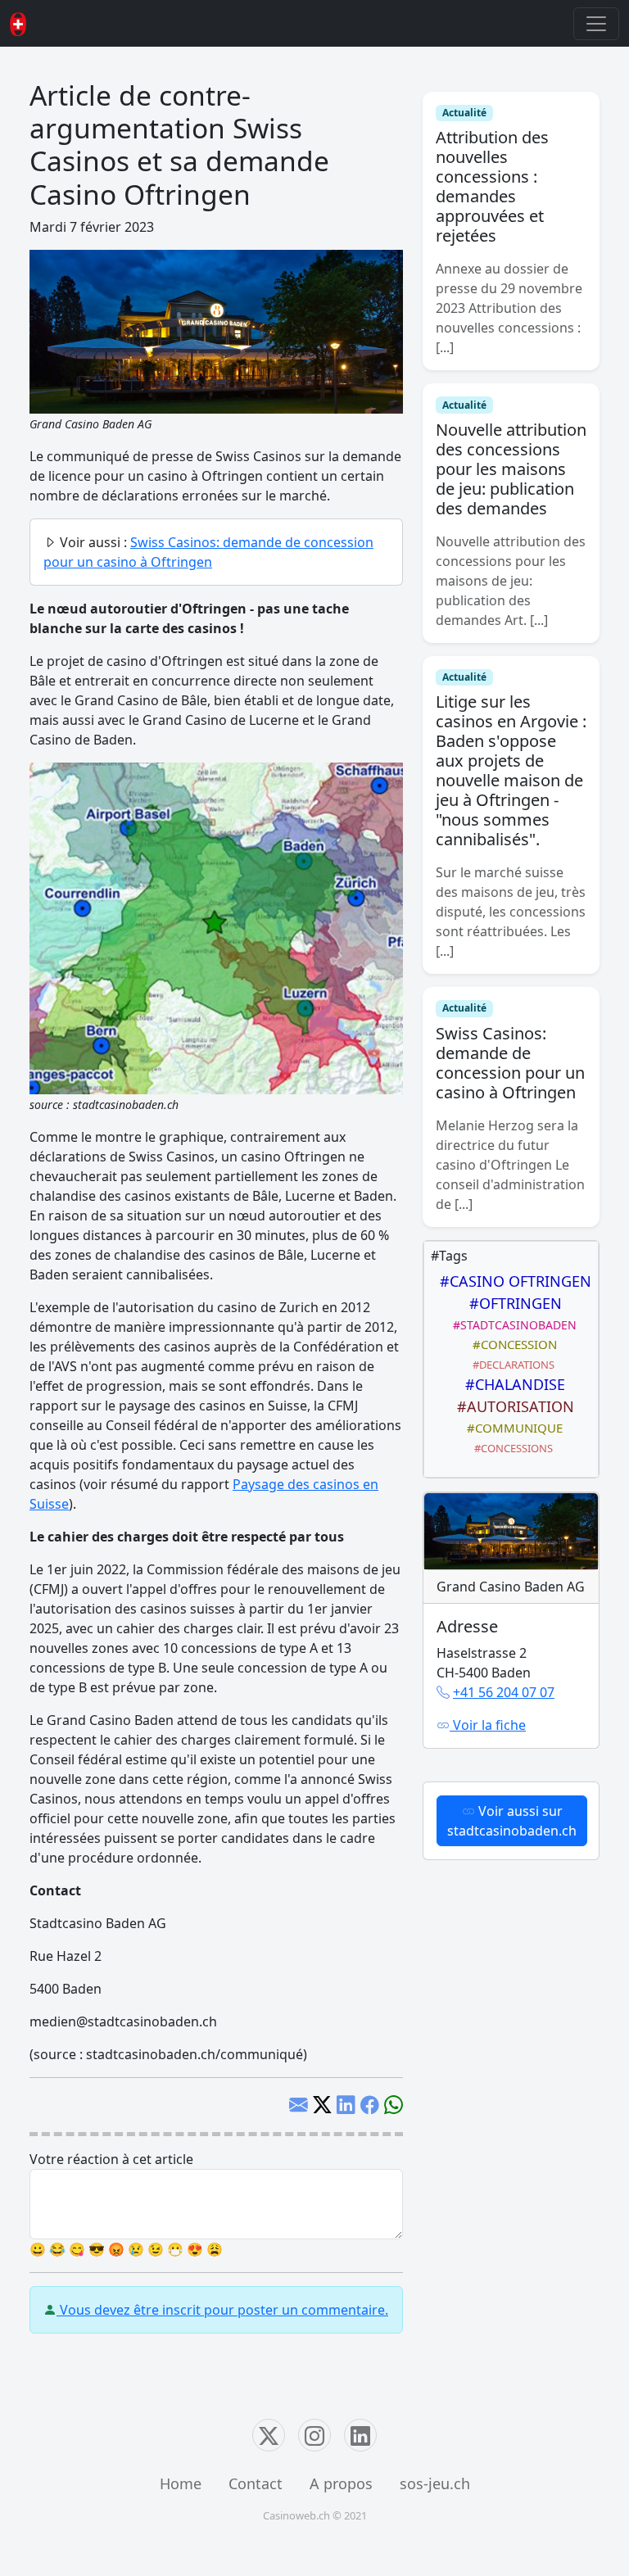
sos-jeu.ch (435, 2483)
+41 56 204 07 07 (504, 1692)
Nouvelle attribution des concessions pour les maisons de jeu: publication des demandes (511, 469)
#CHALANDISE (511, 1384)
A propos (341, 2483)
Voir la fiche (488, 1725)
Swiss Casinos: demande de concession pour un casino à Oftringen (510, 1063)
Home (181, 2483)
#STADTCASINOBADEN (511, 1325)
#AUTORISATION (511, 1406)
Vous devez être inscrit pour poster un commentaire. (222, 2310)
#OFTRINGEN (511, 1303)
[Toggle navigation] (596, 24)
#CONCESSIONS (511, 1448)
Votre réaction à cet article (111, 2159)
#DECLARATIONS (511, 1365)
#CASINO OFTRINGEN (511, 1281)
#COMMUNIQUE (511, 1428)
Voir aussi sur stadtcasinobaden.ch (512, 1821)
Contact (256, 2483)
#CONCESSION (511, 1344)
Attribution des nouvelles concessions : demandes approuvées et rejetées (492, 186)
